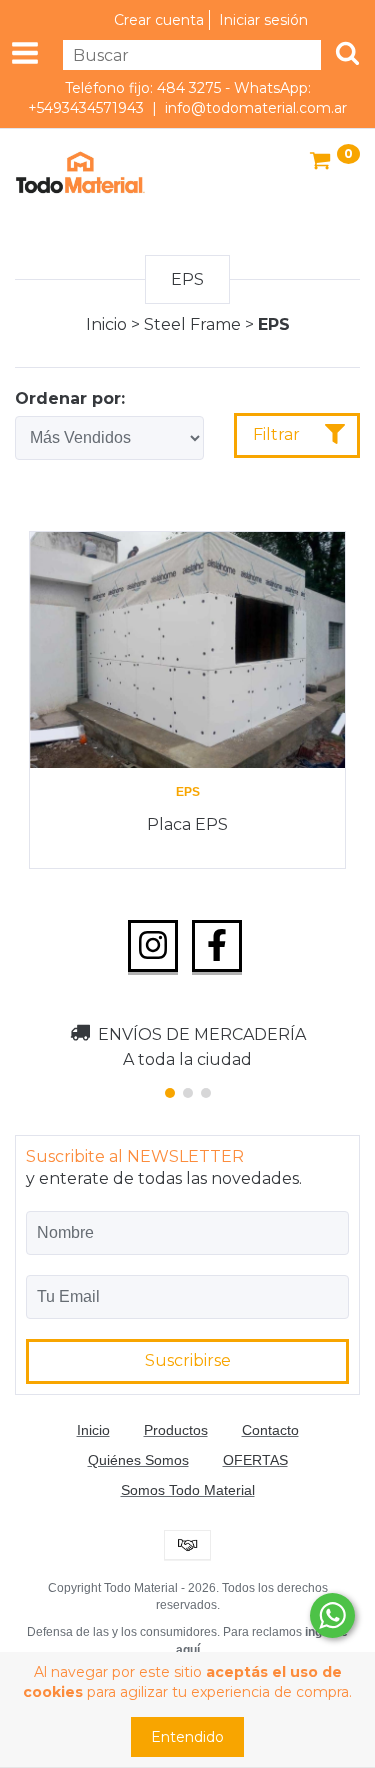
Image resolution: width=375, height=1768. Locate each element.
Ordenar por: (70, 398)
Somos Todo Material (188, 1490)
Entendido (187, 1737)
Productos (176, 1430)
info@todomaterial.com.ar (256, 108)
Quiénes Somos (138, 1460)
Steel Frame (192, 324)
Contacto (270, 1430)
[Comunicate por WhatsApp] (332, 1615)
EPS (188, 792)
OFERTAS (255, 1460)
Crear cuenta (159, 20)
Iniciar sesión (263, 20)
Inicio (106, 324)
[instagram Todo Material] (153, 946)
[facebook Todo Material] (217, 946)
